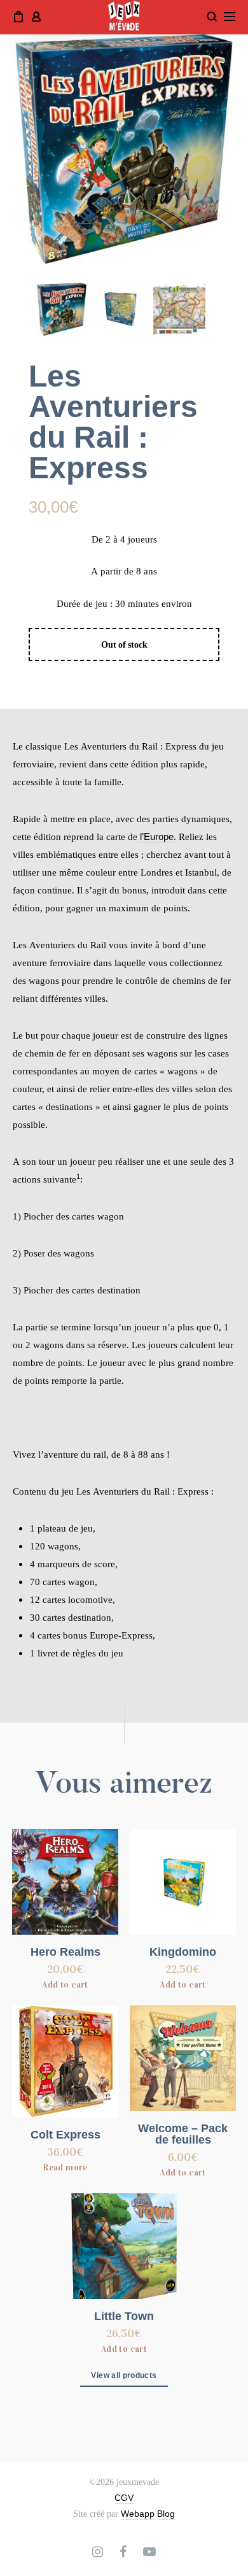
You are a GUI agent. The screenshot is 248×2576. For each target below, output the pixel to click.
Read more (65, 2167)
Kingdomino (183, 1952)
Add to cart (65, 1985)
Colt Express (65, 2135)
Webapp (138, 2514)
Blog (166, 2514)
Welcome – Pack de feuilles (183, 2134)
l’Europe (155, 836)
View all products (124, 2375)
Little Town (124, 2316)
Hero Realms (65, 1952)
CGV (124, 2498)
